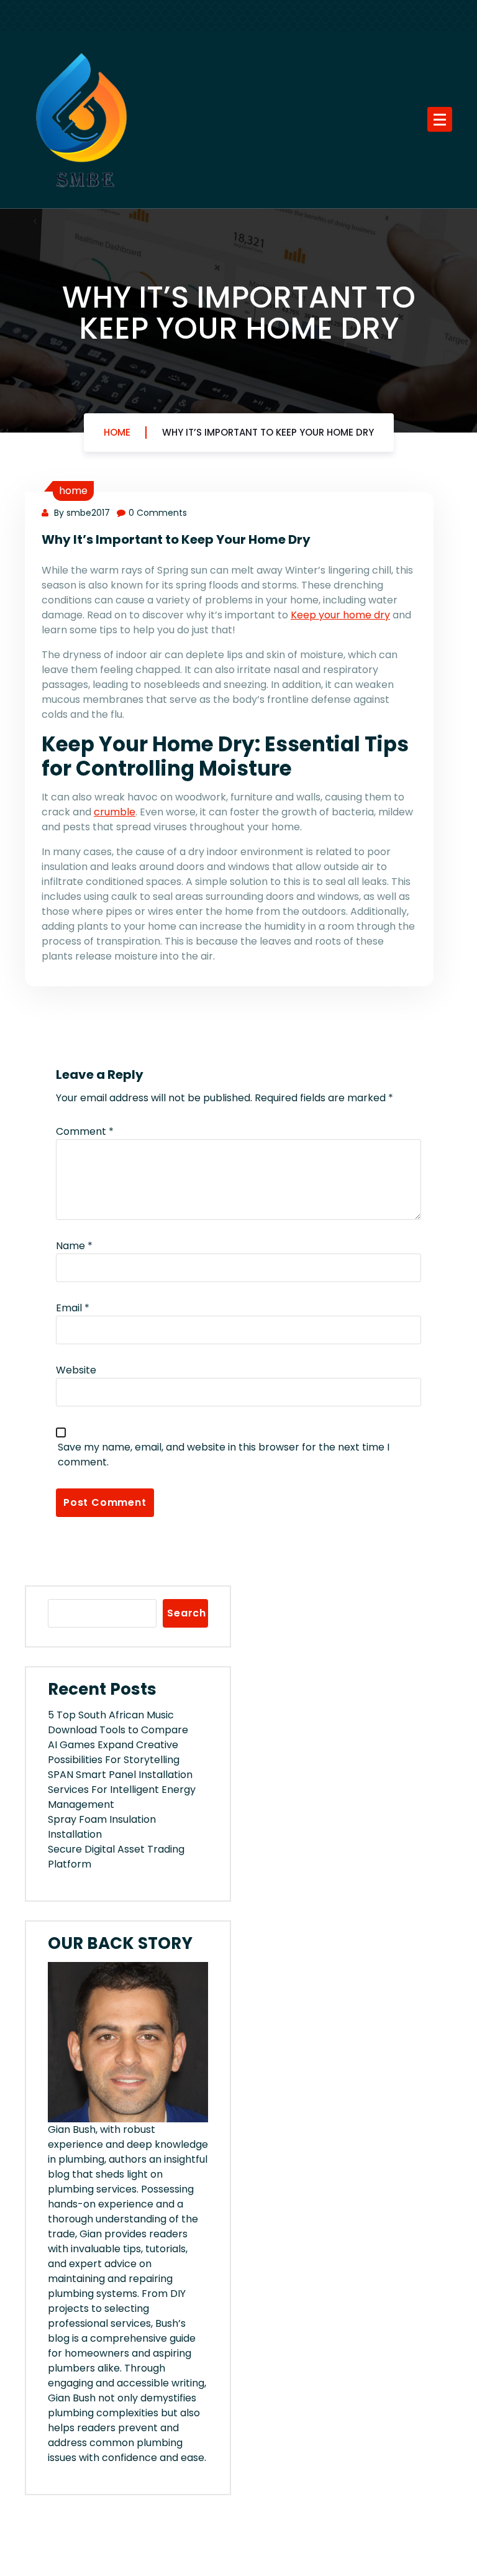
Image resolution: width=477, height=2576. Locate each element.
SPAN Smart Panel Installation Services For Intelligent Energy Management (122, 1790)
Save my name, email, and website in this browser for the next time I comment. (224, 1455)
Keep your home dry (340, 615)
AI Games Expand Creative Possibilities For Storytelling (114, 1752)
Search (187, 1613)
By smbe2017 (81, 513)
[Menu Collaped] (440, 119)
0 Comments (158, 513)
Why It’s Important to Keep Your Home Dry (268, 432)
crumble (115, 812)
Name (74, 1246)
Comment (85, 1131)
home (73, 491)
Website (76, 1370)
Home (117, 432)
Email (73, 1308)
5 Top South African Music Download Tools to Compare (118, 1722)
